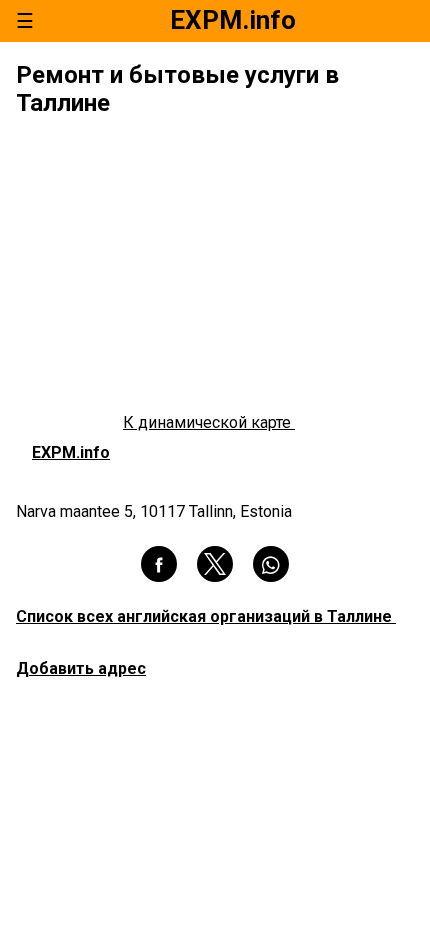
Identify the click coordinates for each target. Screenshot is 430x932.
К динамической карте (209, 423)
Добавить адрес (81, 668)
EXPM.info (71, 452)
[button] (159, 564)
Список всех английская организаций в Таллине (206, 616)
